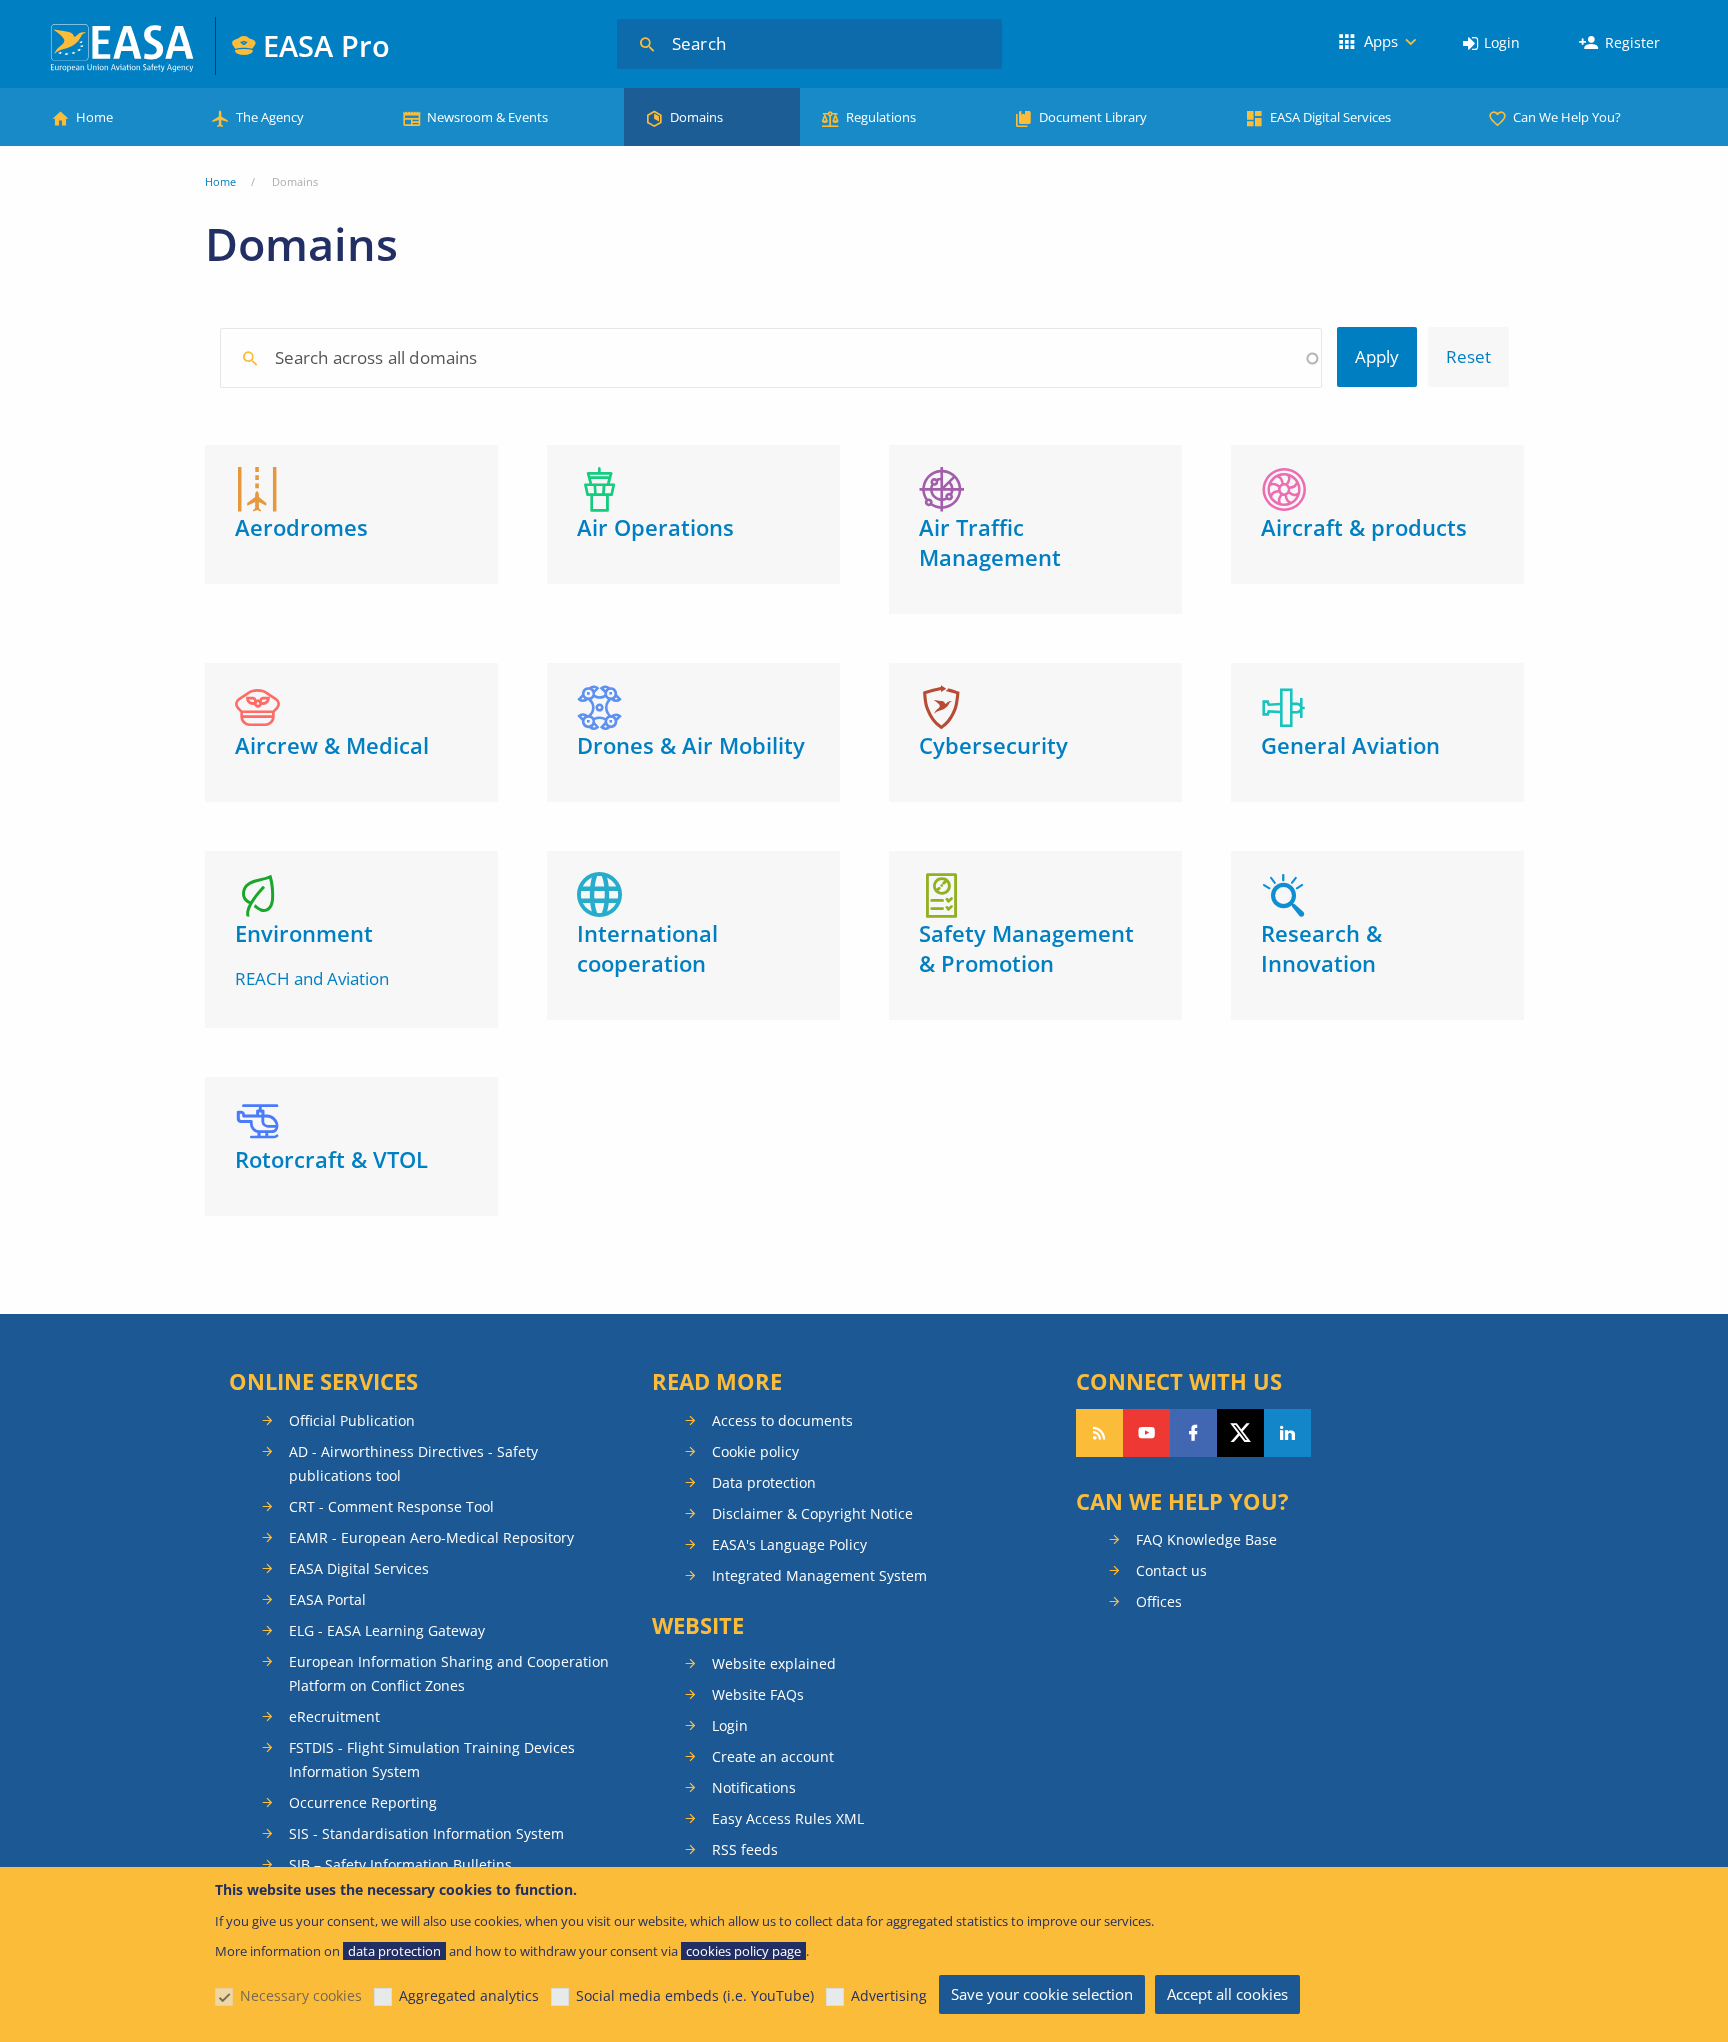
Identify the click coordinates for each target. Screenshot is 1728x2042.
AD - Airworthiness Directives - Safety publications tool (413, 1463)
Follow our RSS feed (1099, 1433)
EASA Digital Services (1330, 117)
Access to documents (782, 1420)
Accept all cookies (1227, 1994)
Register (1632, 42)
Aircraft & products (1364, 527)
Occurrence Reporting (363, 1802)
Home (94, 117)
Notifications (754, 1787)
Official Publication (352, 1420)
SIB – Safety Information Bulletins (400, 1864)
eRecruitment (334, 1716)
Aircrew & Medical (332, 745)
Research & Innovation (1321, 948)
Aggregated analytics (469, 1995)
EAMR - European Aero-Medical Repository (431, 1537)
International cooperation (647, 948)
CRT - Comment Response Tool (391, 1506)
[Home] (123, 45)
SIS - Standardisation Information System (426, 1833)
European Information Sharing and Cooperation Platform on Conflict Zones (449, 1673)
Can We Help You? (1567, 117)
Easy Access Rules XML (788, 1818)
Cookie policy (755, 1451)
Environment (304, 933)
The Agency (270, 117)
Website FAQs (758, 1694)
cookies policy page (743, 1951)
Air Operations (655, 527)
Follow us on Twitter (1240, 1433)
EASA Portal (327, 1599)
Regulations (881, 117)
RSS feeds (745, 1849)
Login (1502, 42)
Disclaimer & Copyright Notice (812, 1513)
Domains (696, 117)
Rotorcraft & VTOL (331, 1159)
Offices (1159, 1601)
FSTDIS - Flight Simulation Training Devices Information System (432, 1759)
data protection (394, 1951)
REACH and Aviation (312, 978)
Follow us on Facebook (1193, 1433)
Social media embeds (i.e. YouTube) (695, 1995)
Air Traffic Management (990, 542)
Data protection (764, 1482)
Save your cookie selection (1042, 1994)
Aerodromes (301, 527)
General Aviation (1350, 745)
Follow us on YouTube (1146, 1433)
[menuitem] (1491, 43)
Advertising (889, 1995)
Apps (1381, 41)
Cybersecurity (993, 745)
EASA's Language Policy (789, 1544)
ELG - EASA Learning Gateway (387, 1630)
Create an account (773, 1756)
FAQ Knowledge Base (1206, 1539)
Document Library (1093, 117)
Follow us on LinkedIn (1287, 1433)
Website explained (774, 1663)
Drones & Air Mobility (691, 745)
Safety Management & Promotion (1026, 948)
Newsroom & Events (487, 117)
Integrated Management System (819, 1575)
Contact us (1171, 1570)
